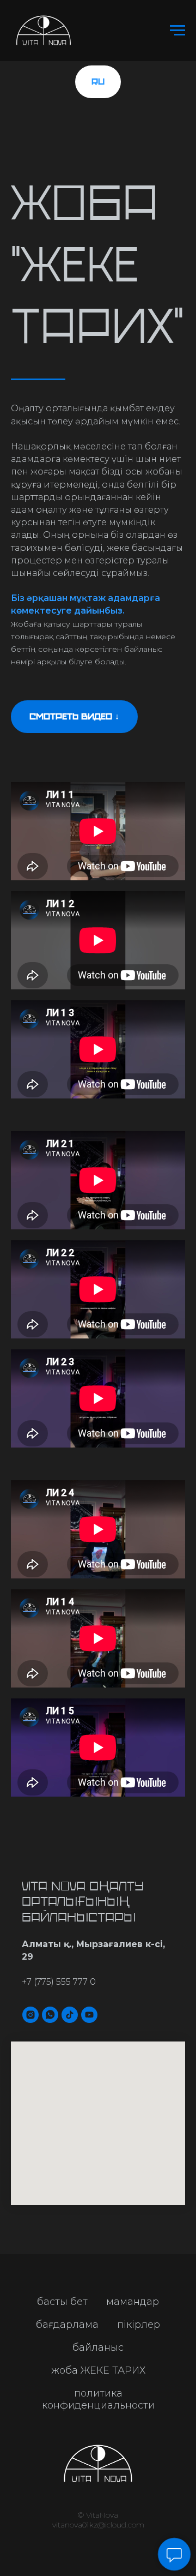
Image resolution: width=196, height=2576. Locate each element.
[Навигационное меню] (177, 31)
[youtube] (89, 2015)
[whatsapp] (50, 2015)
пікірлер (139, 2325)
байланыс (98, 2347)
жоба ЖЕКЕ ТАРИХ (98, 2370)
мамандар (133, 2302)
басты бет (62, 2302)
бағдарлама (67, 2325)
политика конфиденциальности (98, 2399)
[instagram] (30, 2015)
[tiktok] (70, 2015)
